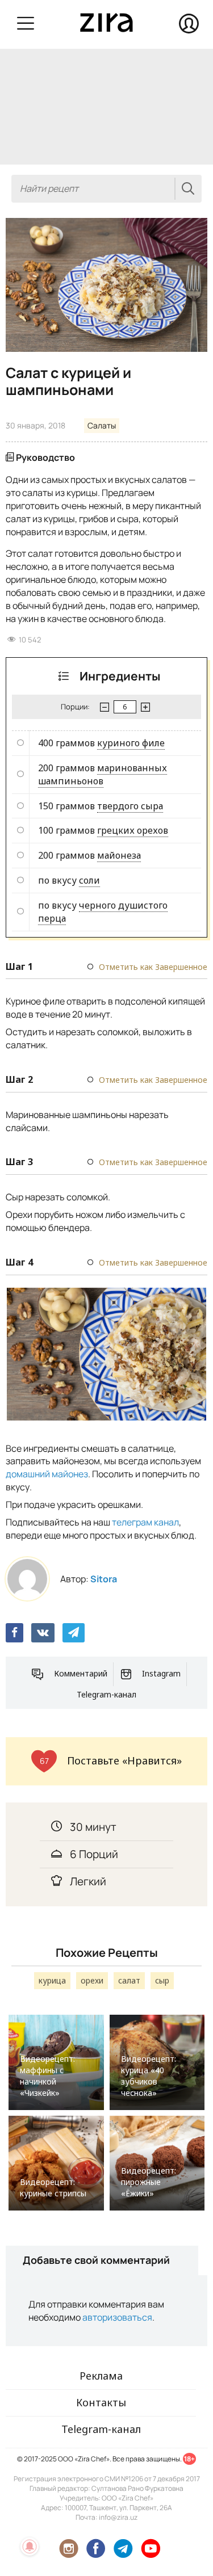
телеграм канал (145, 1522)
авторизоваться (117, 2317)
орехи (92, 1980)
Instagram (161, 1673)
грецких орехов (133, 830)
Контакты (101, 2402)
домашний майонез (47, 1474)
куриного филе (131, 743)
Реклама (101, 2376)
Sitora (104, 1579)
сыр (162, 1980)
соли (89, 880)
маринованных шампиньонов (103, 774)
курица (52, 1980)
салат (129, 1980)
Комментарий (81, 1673)
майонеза (119, 855)
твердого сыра (130, 806)
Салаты (102, 425)
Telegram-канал (106, 1694)
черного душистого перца (103, 912)
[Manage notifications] (30, 2546)
